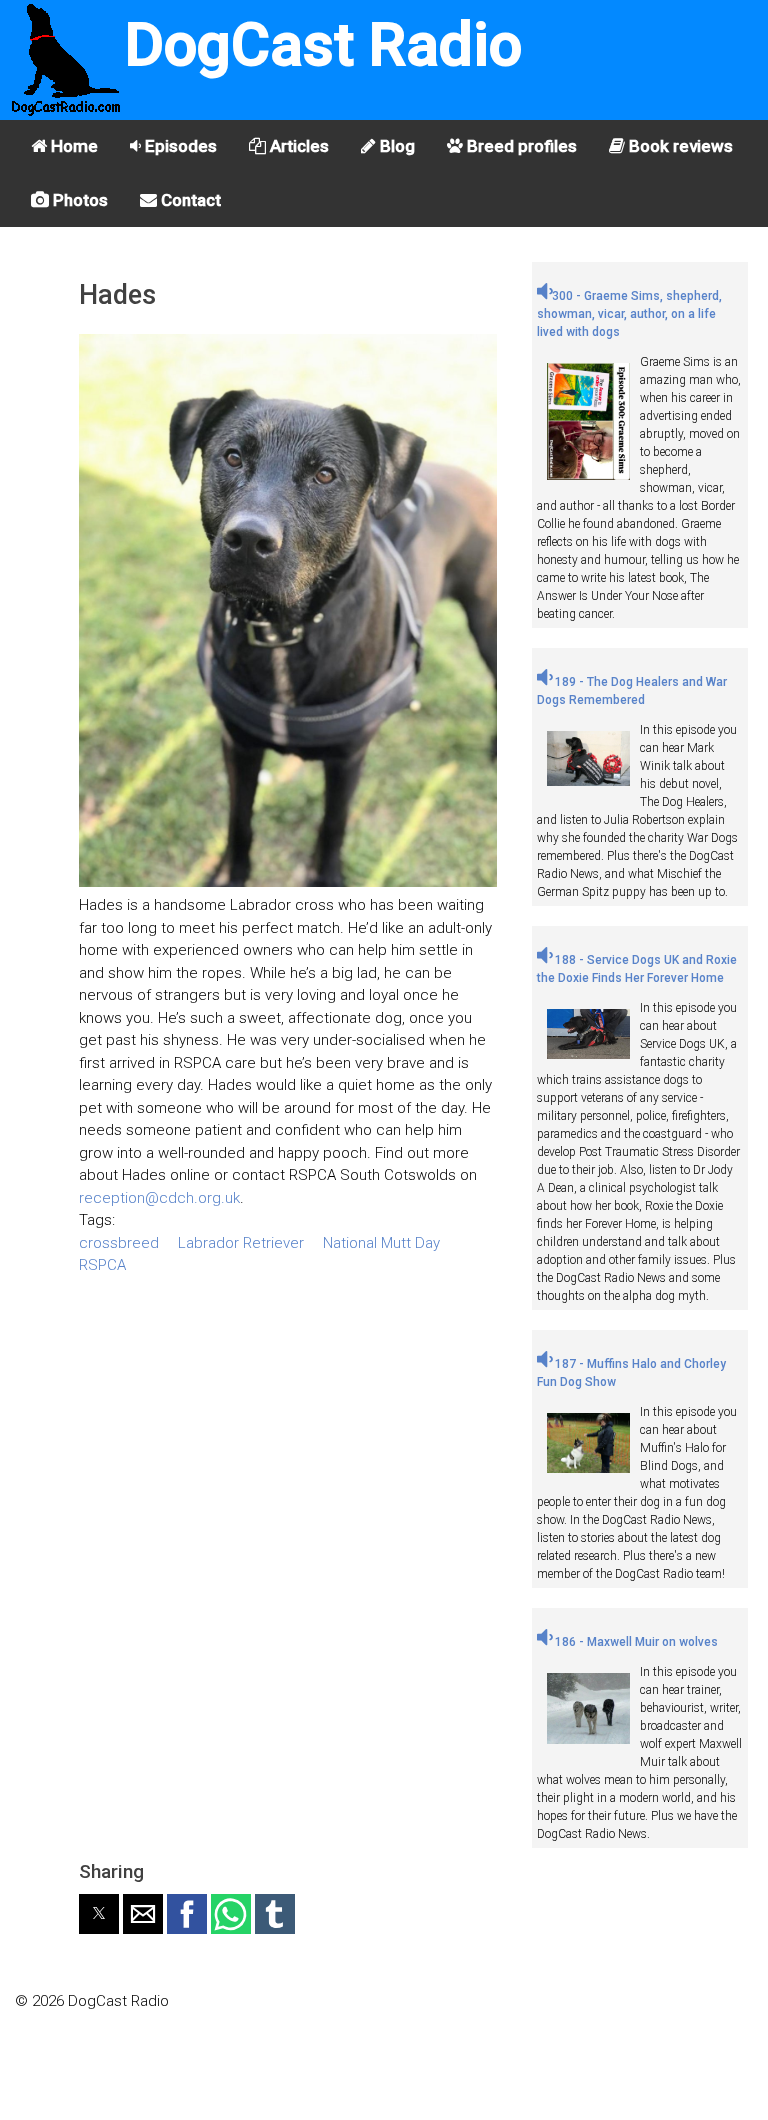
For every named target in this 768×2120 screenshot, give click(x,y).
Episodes (179, 146)
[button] (99, 1914)
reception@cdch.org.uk (159, 1198)
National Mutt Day (381, 1243)
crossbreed (119, 1243)
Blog (395, 146)
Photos (78, 200)
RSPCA (102, 1265)
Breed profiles (520, 146)
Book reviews (679, 146)
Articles (297, 146)
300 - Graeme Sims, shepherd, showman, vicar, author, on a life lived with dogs (629, 314)
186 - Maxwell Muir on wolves (635, 1642)
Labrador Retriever (241, 1243)
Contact (189, 200)
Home (72, 146)
